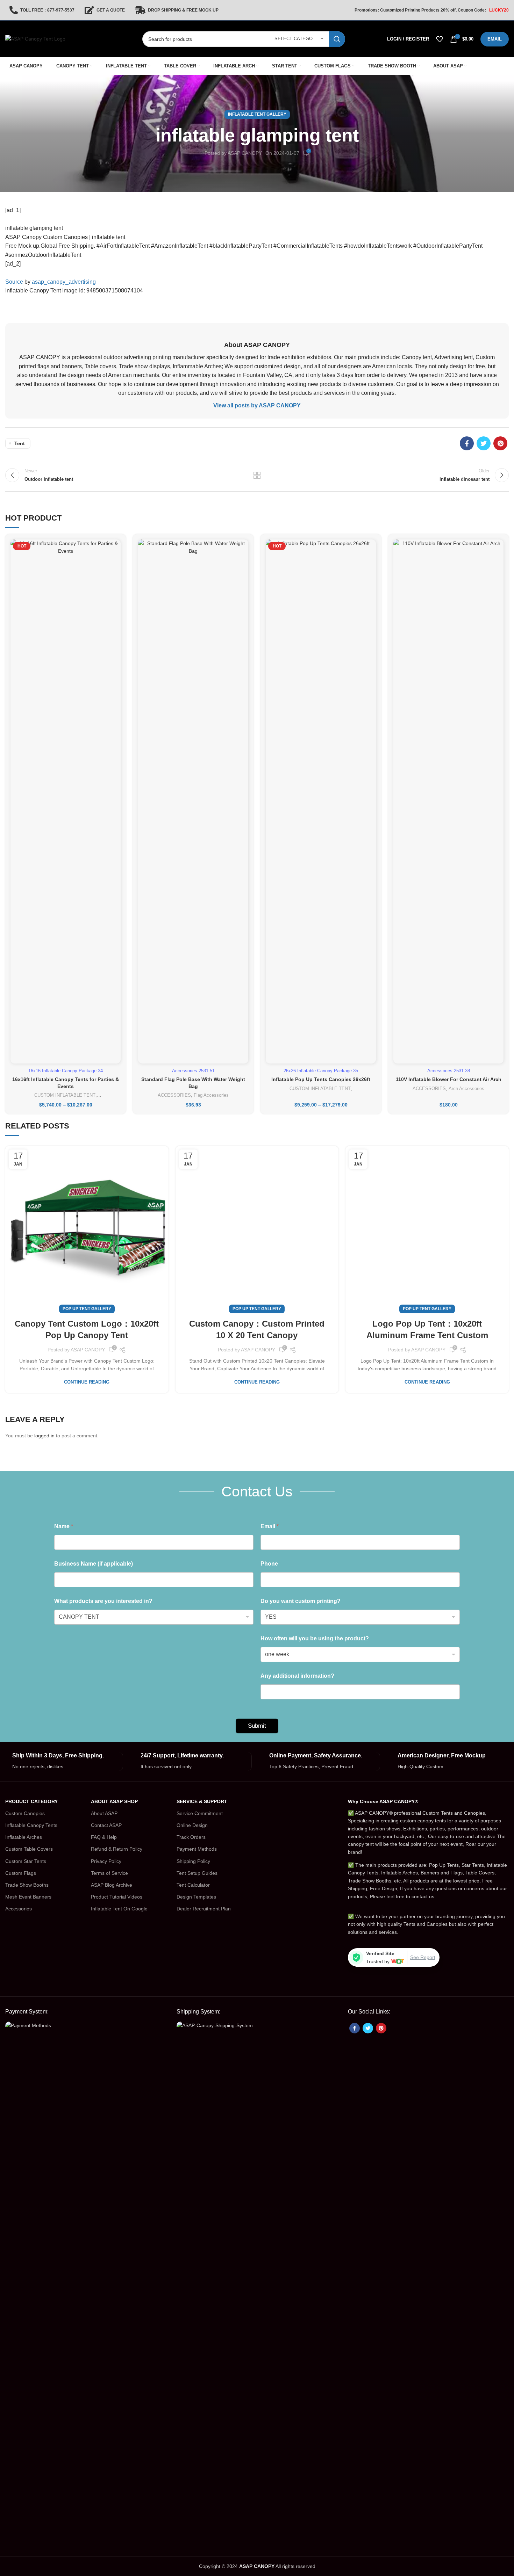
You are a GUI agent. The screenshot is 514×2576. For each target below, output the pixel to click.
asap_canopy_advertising (64, 282)
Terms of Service (109, 1873)
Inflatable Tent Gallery (257, 114)
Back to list (257, 475)
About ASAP (104, 1813)
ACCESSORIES (174, 1095)
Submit (257, 1726)
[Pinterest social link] (500, 443)
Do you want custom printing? (301, 1601)
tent (20, 443)
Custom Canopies (25, 1813)
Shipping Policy (193, 1861)
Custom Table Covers (29, 1849)
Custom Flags (21, 1873)
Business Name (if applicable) (94, 1564)
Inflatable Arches (24, 1837)
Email (270, 1526)
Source (14, 282)
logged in (44, 1436)
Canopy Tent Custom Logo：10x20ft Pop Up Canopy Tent (87, 1330)
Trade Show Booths (27, 1885)
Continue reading (87, 1382)
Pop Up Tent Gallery (87, 1309)
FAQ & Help (104, 1837)
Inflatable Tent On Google (119, 1909)
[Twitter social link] (484, 443)
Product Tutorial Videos (117, 1897)
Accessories (19, 1909)
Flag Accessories (211, 1095)
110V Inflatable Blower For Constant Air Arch (449, 1079)
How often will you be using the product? (315, 1638)
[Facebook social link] (467, 443)
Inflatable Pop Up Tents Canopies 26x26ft (321, 1079)
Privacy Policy (106, 1861)
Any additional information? (297, 1676)
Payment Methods (197, 1849)
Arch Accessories (466, 1089)
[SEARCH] (337, 39)
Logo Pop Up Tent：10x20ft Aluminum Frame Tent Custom (427, 1330)
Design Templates (196, 1897)
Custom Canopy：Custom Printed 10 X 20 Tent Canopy (257, 1330)
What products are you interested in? (103, 1601)
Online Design (192, 1825)
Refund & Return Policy (117, 1849)
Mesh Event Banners (28, 1897)
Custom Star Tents (26, 1861)
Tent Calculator (193, 1885)
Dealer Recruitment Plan (204, 1909)
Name (64, 1526)
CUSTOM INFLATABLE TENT (65, 1095)
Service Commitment (200, 1813)
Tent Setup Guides (197, 1873)
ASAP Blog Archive (112, 1885)
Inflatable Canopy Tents (31, 1825)
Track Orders (191, 1837)
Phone (269, 1564)
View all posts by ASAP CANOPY (257, 405)
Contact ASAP (106, 1825)
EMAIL (495, 39)
